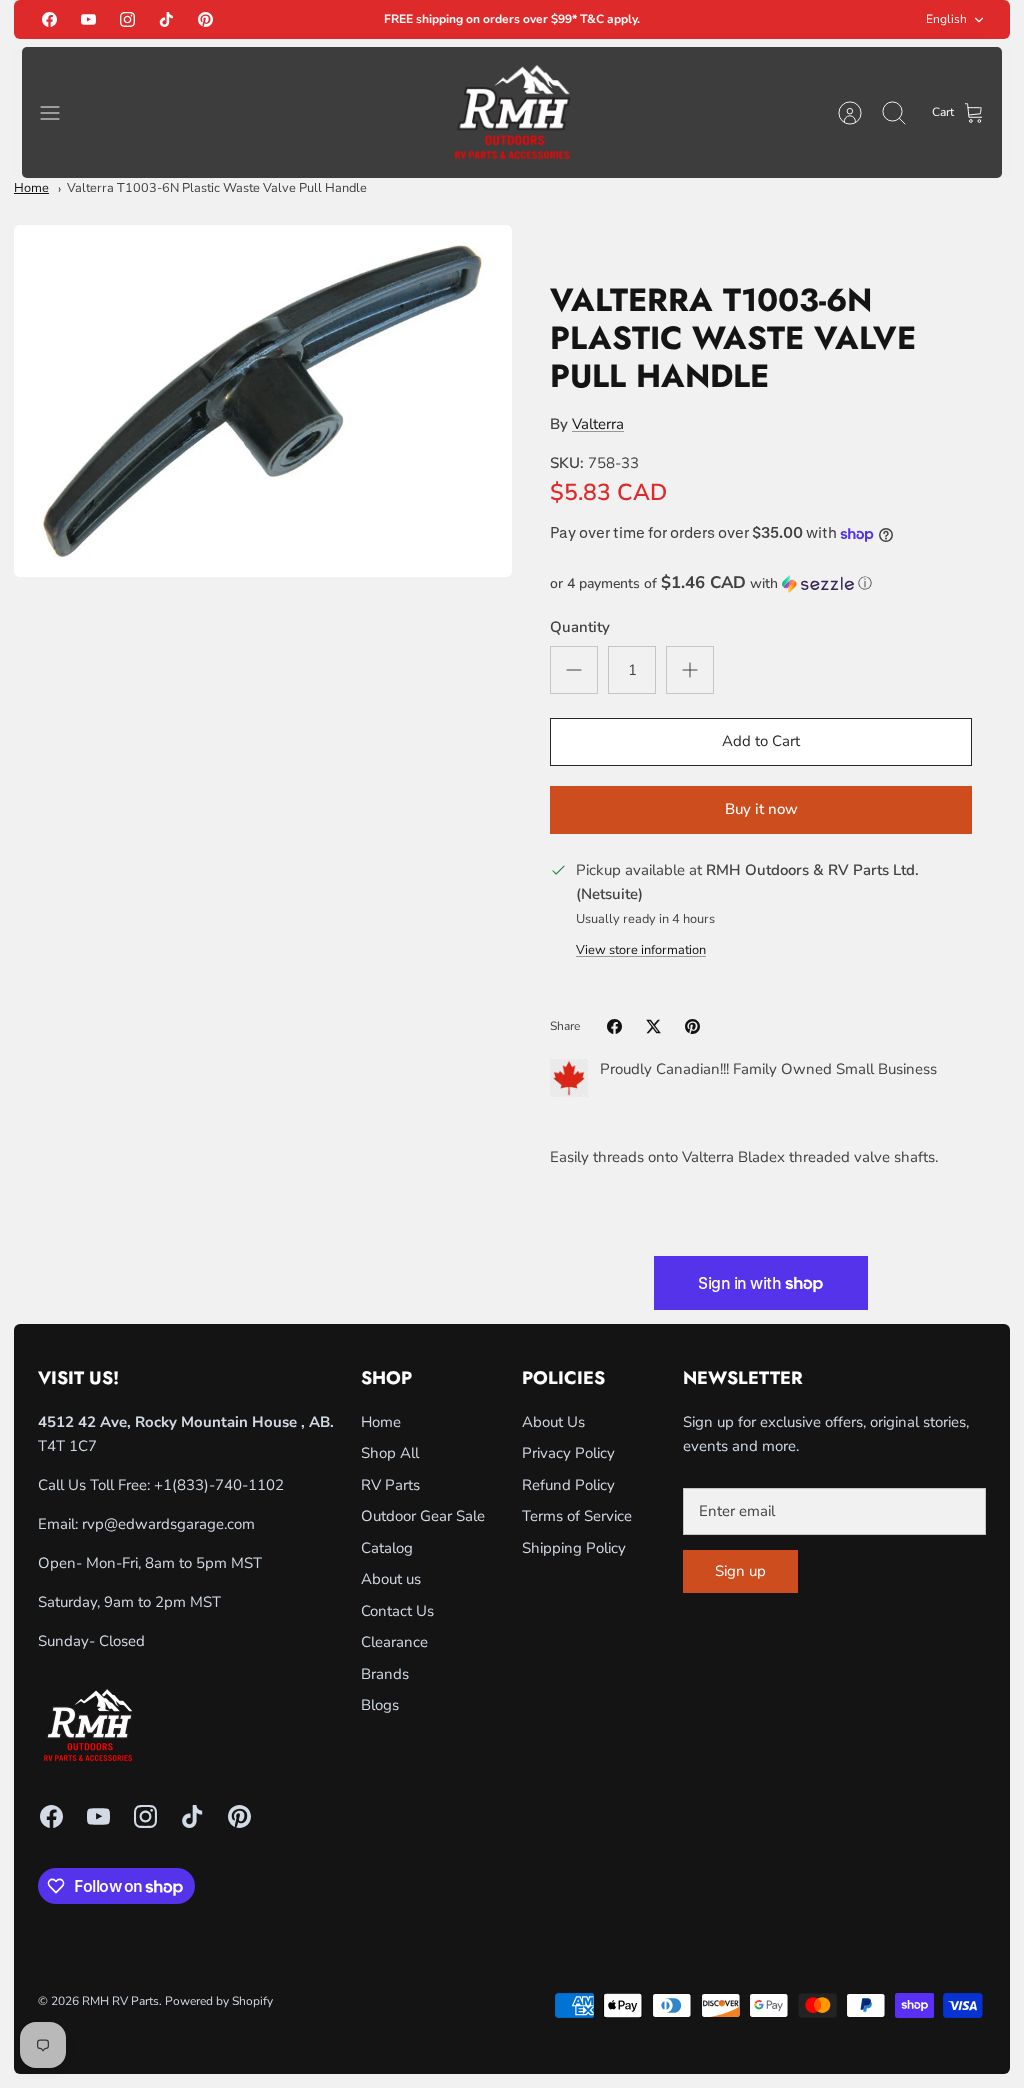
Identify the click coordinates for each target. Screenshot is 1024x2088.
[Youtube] (88, 19)
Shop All (390, 1453)
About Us (553, 1422)
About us (391, 1579)
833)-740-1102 (230, 1485)
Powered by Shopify (219, 2001)
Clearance (394, 1642)
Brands (385, 1674)
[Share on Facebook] (614, 1026)
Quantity (580, 627)
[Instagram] (127, 19)
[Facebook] (49, 19)
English (946, 19)
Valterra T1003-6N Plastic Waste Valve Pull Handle (217, 188)
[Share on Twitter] (653, 1026)
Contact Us (397, 1611)
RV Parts (390, 1485)
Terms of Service (577, 1516)
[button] (761, 583)
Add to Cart (761, 741)
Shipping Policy (574, 1548)
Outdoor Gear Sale (423, 1516)
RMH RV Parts (120, 2001)
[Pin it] (692, 1026)
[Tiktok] (166, 19)
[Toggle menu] (60, 113)
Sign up (740, 1571)
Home (31, 188)
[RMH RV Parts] (512, 112)
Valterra (598, 424)
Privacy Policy (568, 1453)
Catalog (387, 1548)
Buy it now (761, 809)
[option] (263, 401)
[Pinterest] (205, 19)
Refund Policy (568, 1485)
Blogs (380, 1705)
